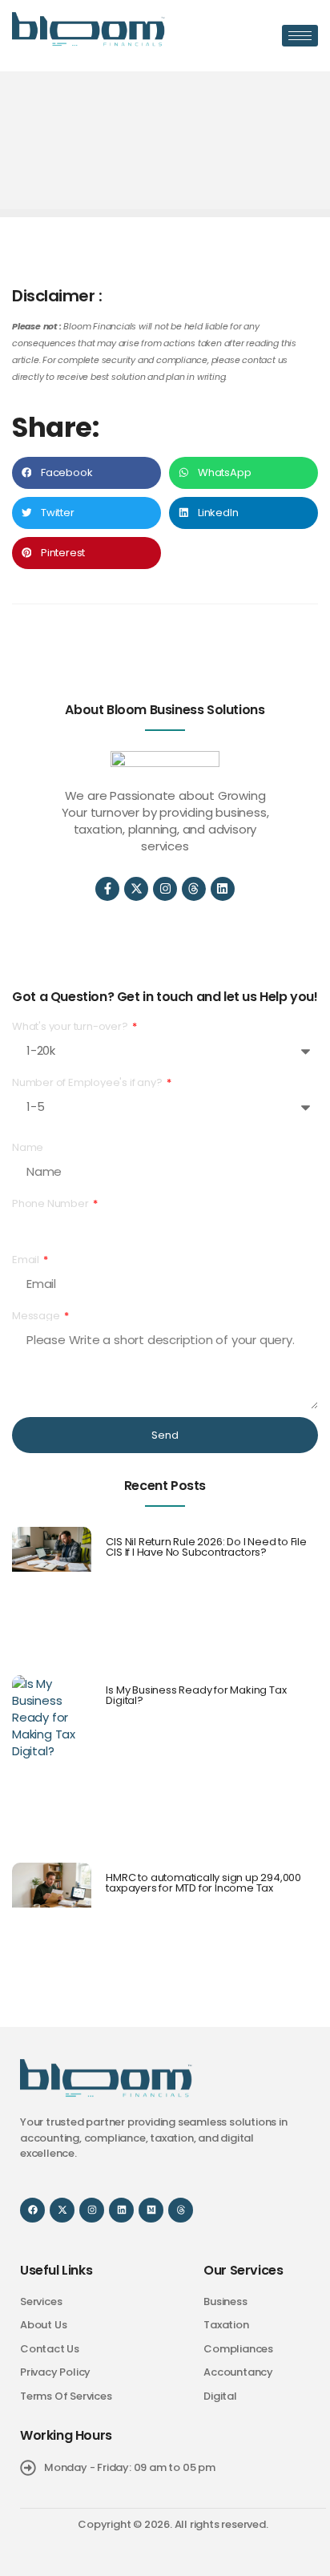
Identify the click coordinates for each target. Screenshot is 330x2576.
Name (28, 1147)
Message (37, 1316)
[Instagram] (165, 889)
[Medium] (151, 2210)
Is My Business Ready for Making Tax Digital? (196, 1695)
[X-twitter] (136, 889)
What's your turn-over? (71, 1026)
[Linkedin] (223, 889)
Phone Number (51, 1203)
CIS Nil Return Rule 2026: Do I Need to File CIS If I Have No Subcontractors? (206, 1547)
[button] (87, 473)
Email (27, 1260)
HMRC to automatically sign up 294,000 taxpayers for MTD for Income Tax (203, 1883)
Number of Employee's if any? (88, 1082)
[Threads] (194, 889)
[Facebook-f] (107, 889)
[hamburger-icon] (300, 36)
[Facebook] (32, 2210)
